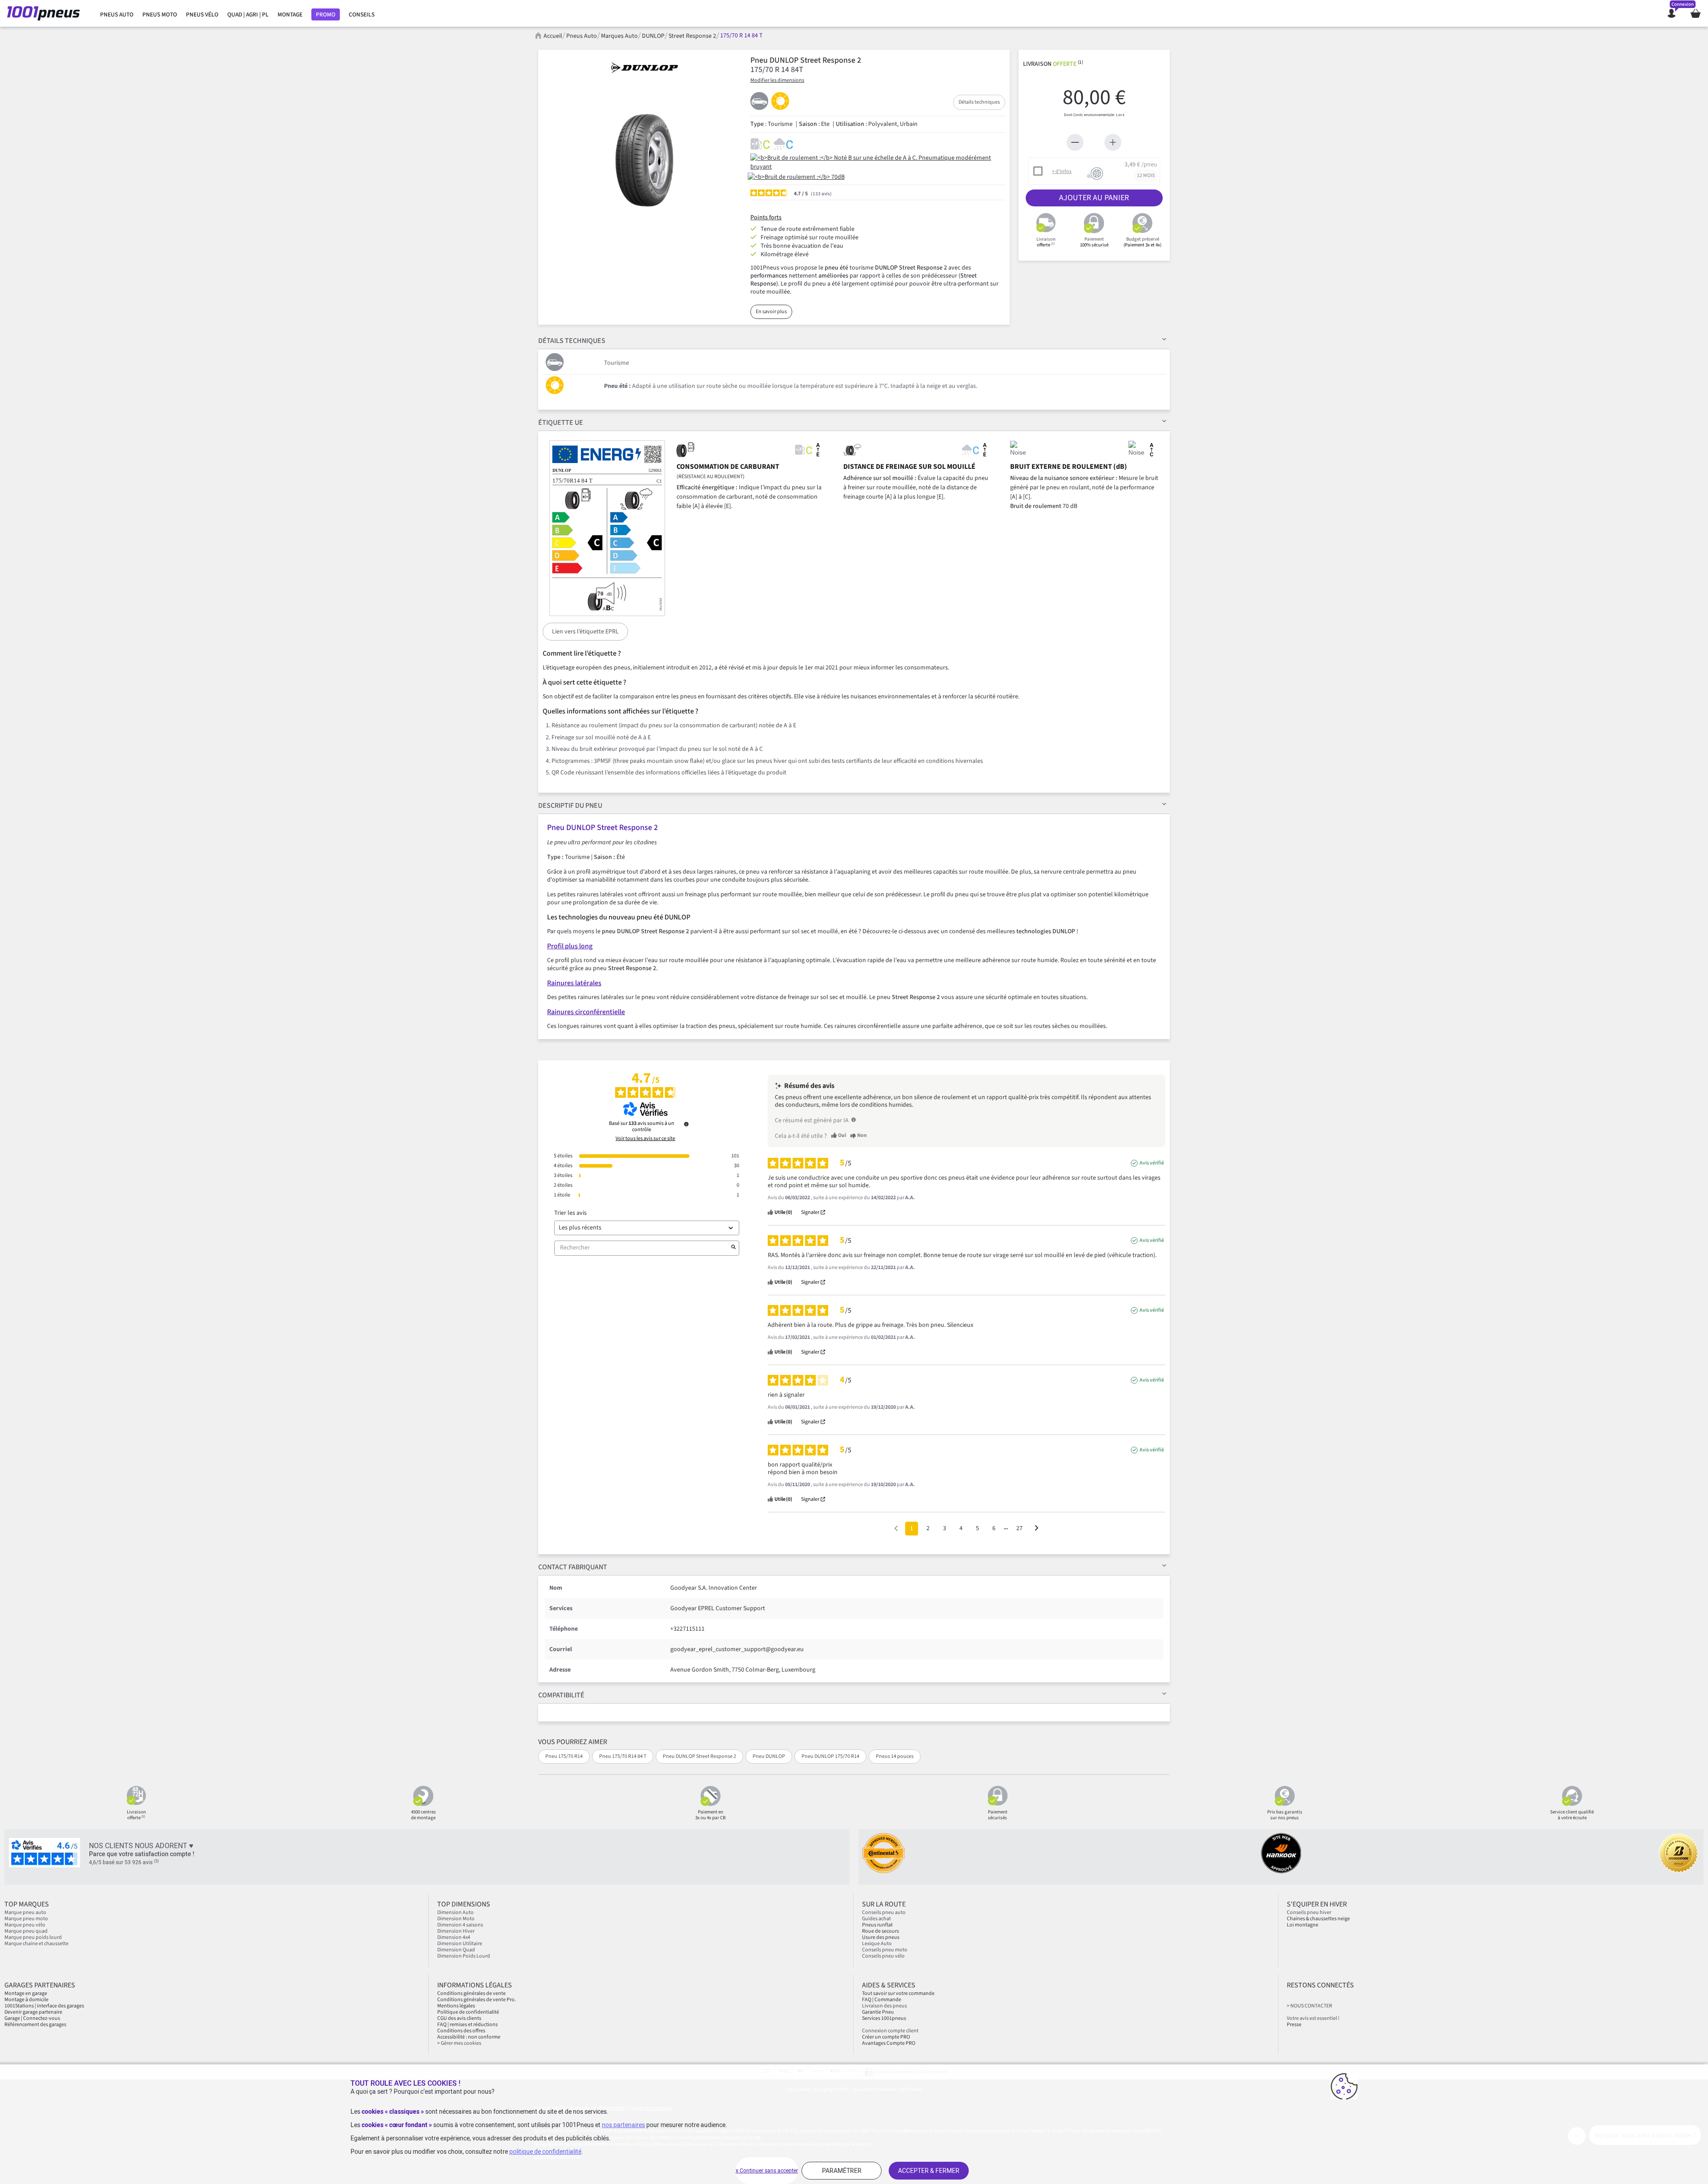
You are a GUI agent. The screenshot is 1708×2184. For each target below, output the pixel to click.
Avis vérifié (1152, 1163)
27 (1019, 1528)
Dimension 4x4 (454, 1937)
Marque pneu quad (26, 1931)
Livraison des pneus (884, 2006)
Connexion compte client (890, 2031)
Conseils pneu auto (884, 1912)
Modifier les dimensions (777, 80)
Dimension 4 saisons (460, 1925)
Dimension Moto (456, 1919)
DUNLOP (653, 36)
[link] (117, 15)
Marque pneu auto (25, 1912)
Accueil (553, 36)
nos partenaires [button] (623, 2125)
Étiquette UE (561, 423)
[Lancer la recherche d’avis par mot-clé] (733, 1248)
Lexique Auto (877, 1944)
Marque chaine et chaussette (36, 1944)
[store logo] (46, 13)
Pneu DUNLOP (769, 1756)
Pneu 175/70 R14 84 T (623, 1756)
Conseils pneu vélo (883, 1956)
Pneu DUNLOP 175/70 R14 (830, 1756)
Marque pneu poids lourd (33, 1937)
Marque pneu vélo (25, 1925)
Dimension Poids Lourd (464, 1956)
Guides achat (876, 1919)
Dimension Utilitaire (460, 1944)
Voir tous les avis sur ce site (645, 1139)
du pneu (570, 806)
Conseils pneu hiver (1309, 1912)
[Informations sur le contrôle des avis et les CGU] (686, 1124)
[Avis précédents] (896, 1528)
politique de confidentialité (545, 2152)
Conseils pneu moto (885, 1950)
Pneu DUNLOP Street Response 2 (699, 1756)
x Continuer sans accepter (767, 2171)
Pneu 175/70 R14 (564, 1756)
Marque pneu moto (26, 1919)
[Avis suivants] (1037, 1529)
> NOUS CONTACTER (1309, 2006)
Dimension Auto (455, 1912)
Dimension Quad (456, 1950)
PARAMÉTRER (842, 2171)
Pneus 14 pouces (895, 1756)
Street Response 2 (692, 36)
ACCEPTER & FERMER (929, 2171)
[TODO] (854, 1120)
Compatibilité (561, 1695)
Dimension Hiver (456, 1931)
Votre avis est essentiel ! (1313, 2018)
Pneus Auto (582, 36)
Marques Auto (619, 36)
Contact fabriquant (573, 1567)
